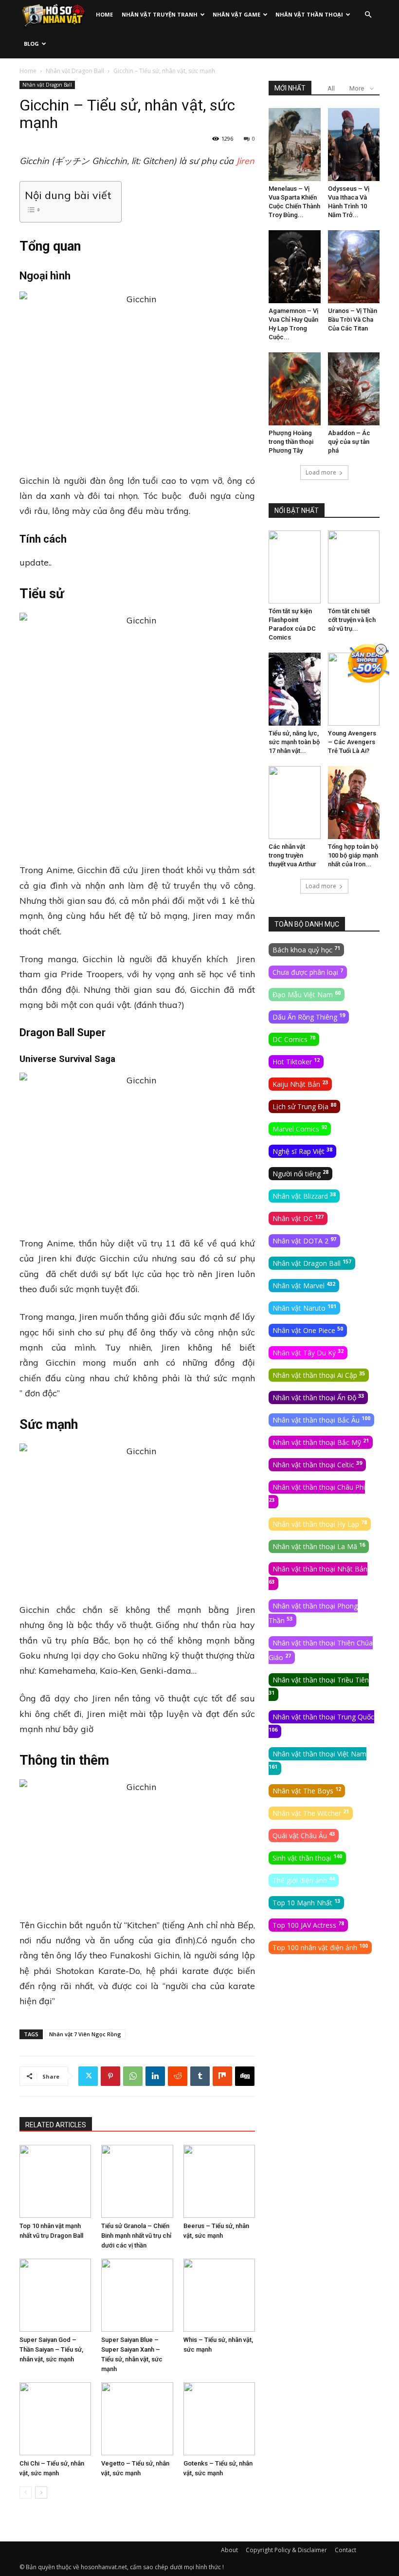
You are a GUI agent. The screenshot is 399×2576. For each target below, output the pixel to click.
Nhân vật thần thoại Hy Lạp (320, 1524)
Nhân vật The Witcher (311, 1813)
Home (28, 71)
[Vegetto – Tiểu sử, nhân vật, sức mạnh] (137, 2419)
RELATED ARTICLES (56, 2125)
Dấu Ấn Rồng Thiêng (309, 1017)
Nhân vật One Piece (308, 1330)
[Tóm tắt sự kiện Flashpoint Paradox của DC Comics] (295, 567)
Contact (345, 2550)
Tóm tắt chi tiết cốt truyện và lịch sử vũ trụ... (352, 620)
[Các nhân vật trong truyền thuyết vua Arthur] (295, 803)
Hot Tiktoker (296, 1061)
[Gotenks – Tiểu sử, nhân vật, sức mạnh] (219, 2419)
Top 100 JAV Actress (308, 1925)
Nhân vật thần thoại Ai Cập (319, 1375)
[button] (368, 15)
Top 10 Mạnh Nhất (306, 1902)
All (331, 88)
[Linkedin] (155, 2076)
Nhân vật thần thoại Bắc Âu (321, 1420)
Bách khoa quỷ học (306, 950)
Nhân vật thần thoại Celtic (317, 1464)
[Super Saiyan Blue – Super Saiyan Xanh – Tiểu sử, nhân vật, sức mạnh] (137, 2295)
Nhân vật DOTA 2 (304, 1241)
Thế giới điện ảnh (304, 1880)
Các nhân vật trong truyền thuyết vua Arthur (292, 855)
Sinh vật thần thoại (307, 1858)
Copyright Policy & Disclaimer (286, 2550)
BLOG (31, 44)
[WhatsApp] (133, 2076)
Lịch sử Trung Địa (304, 1106)
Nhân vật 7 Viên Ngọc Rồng (85, 2034)
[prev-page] (26, 2493)
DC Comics (294, 1039)
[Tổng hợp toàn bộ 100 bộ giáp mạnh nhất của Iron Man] (354, 803)
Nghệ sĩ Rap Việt (302, 1151)
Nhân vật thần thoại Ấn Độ (318, 1397)
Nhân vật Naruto (304, 1308)
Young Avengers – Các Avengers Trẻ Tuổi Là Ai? (352, 742)
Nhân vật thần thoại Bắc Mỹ (321, 1442)
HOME (104, 14)
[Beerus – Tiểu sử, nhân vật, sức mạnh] (219, 2181)
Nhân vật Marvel (304, 1285)
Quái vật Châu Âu (304, 1835)
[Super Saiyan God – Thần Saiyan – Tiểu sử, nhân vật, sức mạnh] (55, 2295)
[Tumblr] (200, 2076)
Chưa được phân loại (308, 972)
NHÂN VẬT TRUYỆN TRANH (160, 14)
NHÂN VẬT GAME (236, 14)
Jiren (245, 161)
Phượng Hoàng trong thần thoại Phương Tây (291, 442)
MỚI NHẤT (290, 88)
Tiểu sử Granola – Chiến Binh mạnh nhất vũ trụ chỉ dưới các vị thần (136, 2236)
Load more (321, 472)
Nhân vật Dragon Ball (75, 71)
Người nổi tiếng (300, 1173)
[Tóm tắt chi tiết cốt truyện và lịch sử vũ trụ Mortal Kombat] (354, 567)
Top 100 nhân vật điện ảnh (320, 1947)
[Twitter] (88, 2076)
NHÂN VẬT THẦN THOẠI (309, 14)
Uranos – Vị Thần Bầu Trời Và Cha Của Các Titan (353, 320)
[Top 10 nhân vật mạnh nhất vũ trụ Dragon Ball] (55, 2181)
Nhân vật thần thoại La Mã (319, 1546)
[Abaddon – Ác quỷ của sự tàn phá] (354, 389)
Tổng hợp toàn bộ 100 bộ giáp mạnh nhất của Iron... (353, 855)
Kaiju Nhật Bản (300, 1084)
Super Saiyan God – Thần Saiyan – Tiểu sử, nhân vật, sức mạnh (51, 2349)
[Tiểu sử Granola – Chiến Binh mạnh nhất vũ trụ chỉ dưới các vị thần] (137, 2181)
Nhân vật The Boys (307, 1790)
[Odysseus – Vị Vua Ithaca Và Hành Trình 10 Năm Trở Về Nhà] (354, 145)
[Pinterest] (110, 2076)
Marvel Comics (300, 1129)
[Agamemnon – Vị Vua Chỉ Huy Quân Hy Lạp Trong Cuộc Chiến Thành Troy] (295, 267)
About (229, 2550)
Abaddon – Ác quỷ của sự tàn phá (349, 442)
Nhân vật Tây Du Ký (308, 1352)
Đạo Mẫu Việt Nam (307, 994)
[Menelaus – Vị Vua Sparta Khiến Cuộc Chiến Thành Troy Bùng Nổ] (295, 145)
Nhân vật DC (298, 1218)
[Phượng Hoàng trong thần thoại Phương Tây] (295, 389)
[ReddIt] (178, 2076)
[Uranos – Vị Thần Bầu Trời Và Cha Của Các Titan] (354, 267)
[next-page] (41, 2493)
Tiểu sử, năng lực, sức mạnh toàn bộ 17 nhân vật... (294, 742)
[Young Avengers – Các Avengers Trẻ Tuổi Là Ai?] (354, 689)
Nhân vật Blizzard (304, 1196)
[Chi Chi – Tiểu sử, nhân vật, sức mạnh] (55, 2419)
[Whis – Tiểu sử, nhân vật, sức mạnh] (219, 2295)
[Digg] (245, 2076)
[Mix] (222, 2076)
